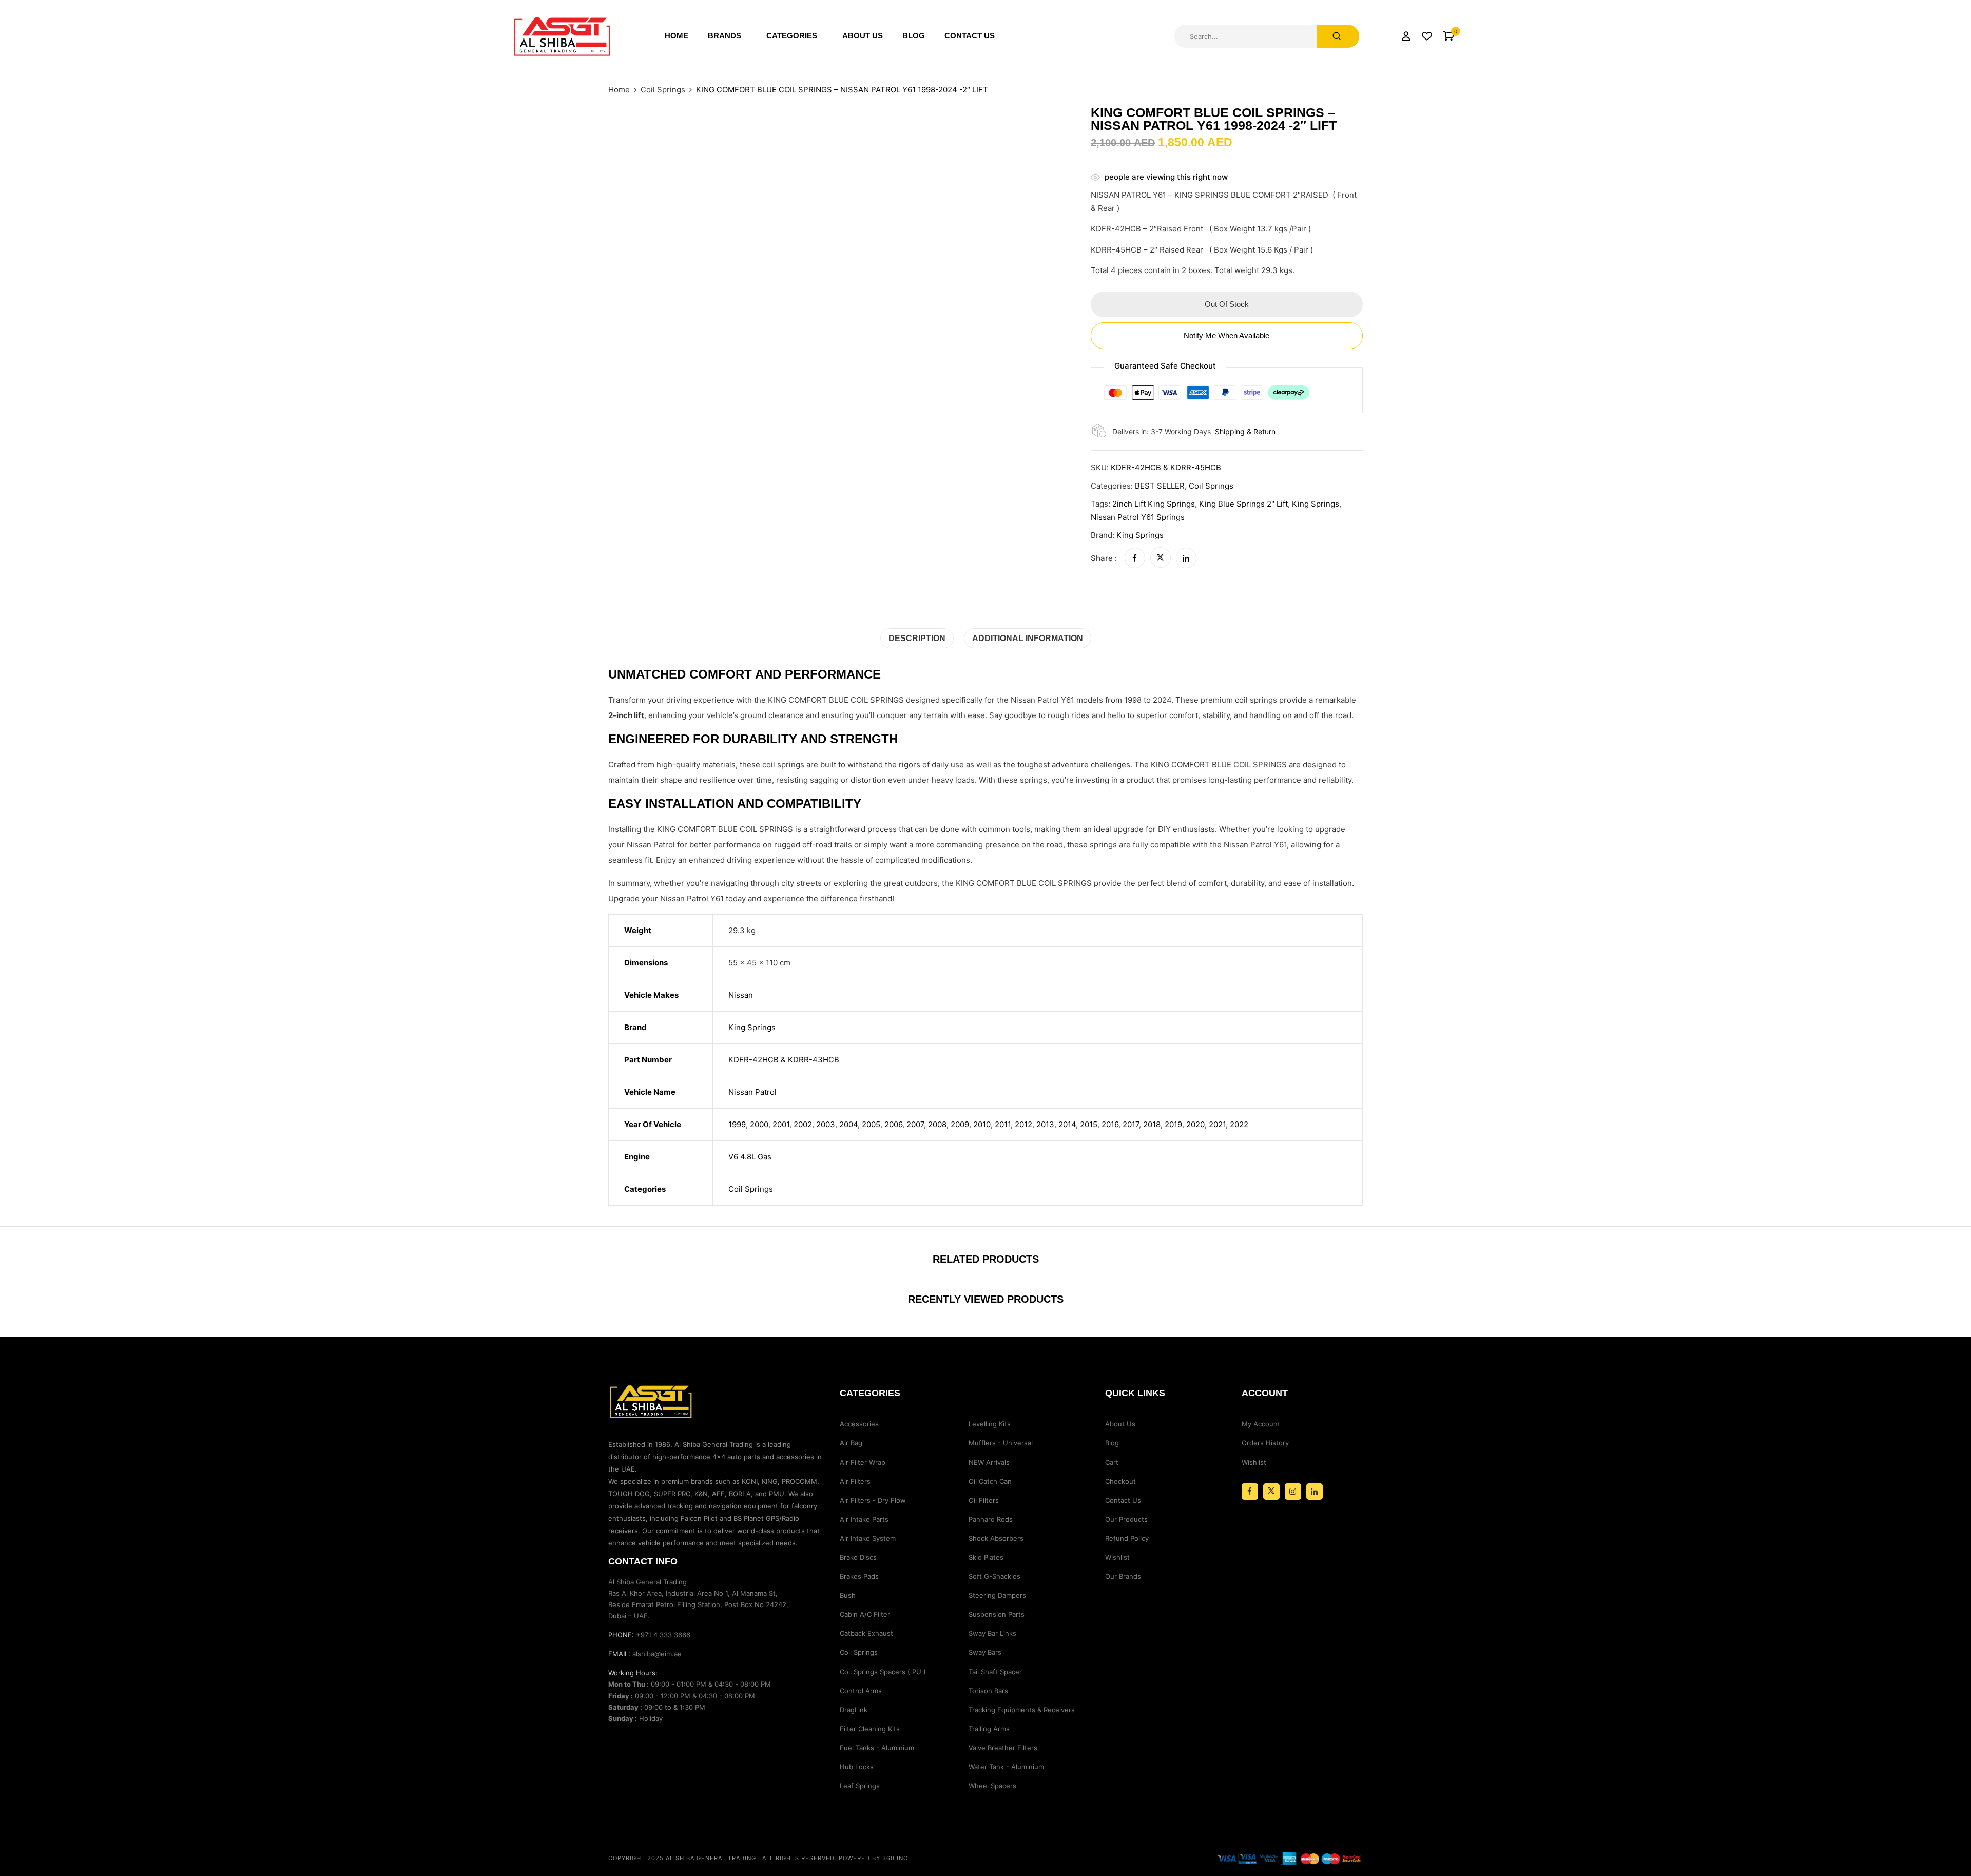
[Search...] (1338, 36)
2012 (1023, 1124)
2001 (781, 1124)
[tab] (917, 638)
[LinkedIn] (1186, 558)
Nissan (741, 995)
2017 (1131, 1124)
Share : (1104, 558)
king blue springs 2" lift (1243, 504)
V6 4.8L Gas (750, 1157)
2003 (826, 1124)
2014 (1067, 1124)
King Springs (1140, 535)
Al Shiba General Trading (711, 1858)
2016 (1110, 1124)
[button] (1449, 36)
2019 (1173, 1124)
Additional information (1028, 638)
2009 (960, 1124)
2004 (848, 1124)
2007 (915, 1124)
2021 (1217, 1124)
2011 (1003, 1124)
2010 (982, 1124)
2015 (1089, 1124)
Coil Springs (663, 90)
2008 (937, 1124)
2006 (893, 1124)
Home (619, 90)
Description (917, 638)
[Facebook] (1135, 558)
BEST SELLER (1160, 486)
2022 (1239, 1124)
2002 (803, 1124)
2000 (759, 1124)
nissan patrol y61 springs (1138, 517)
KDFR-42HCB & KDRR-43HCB (784, 1060)
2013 (1045, 1124)
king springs (1316, 504)
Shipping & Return (1245, 431)
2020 (1195, 1124)
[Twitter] (1161, 558)
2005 (871, 1124)
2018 (1152, 1124)
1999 (737, 1124)
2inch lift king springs (1154, 504)
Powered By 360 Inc (873, 1858)
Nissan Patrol (752, 1092)
